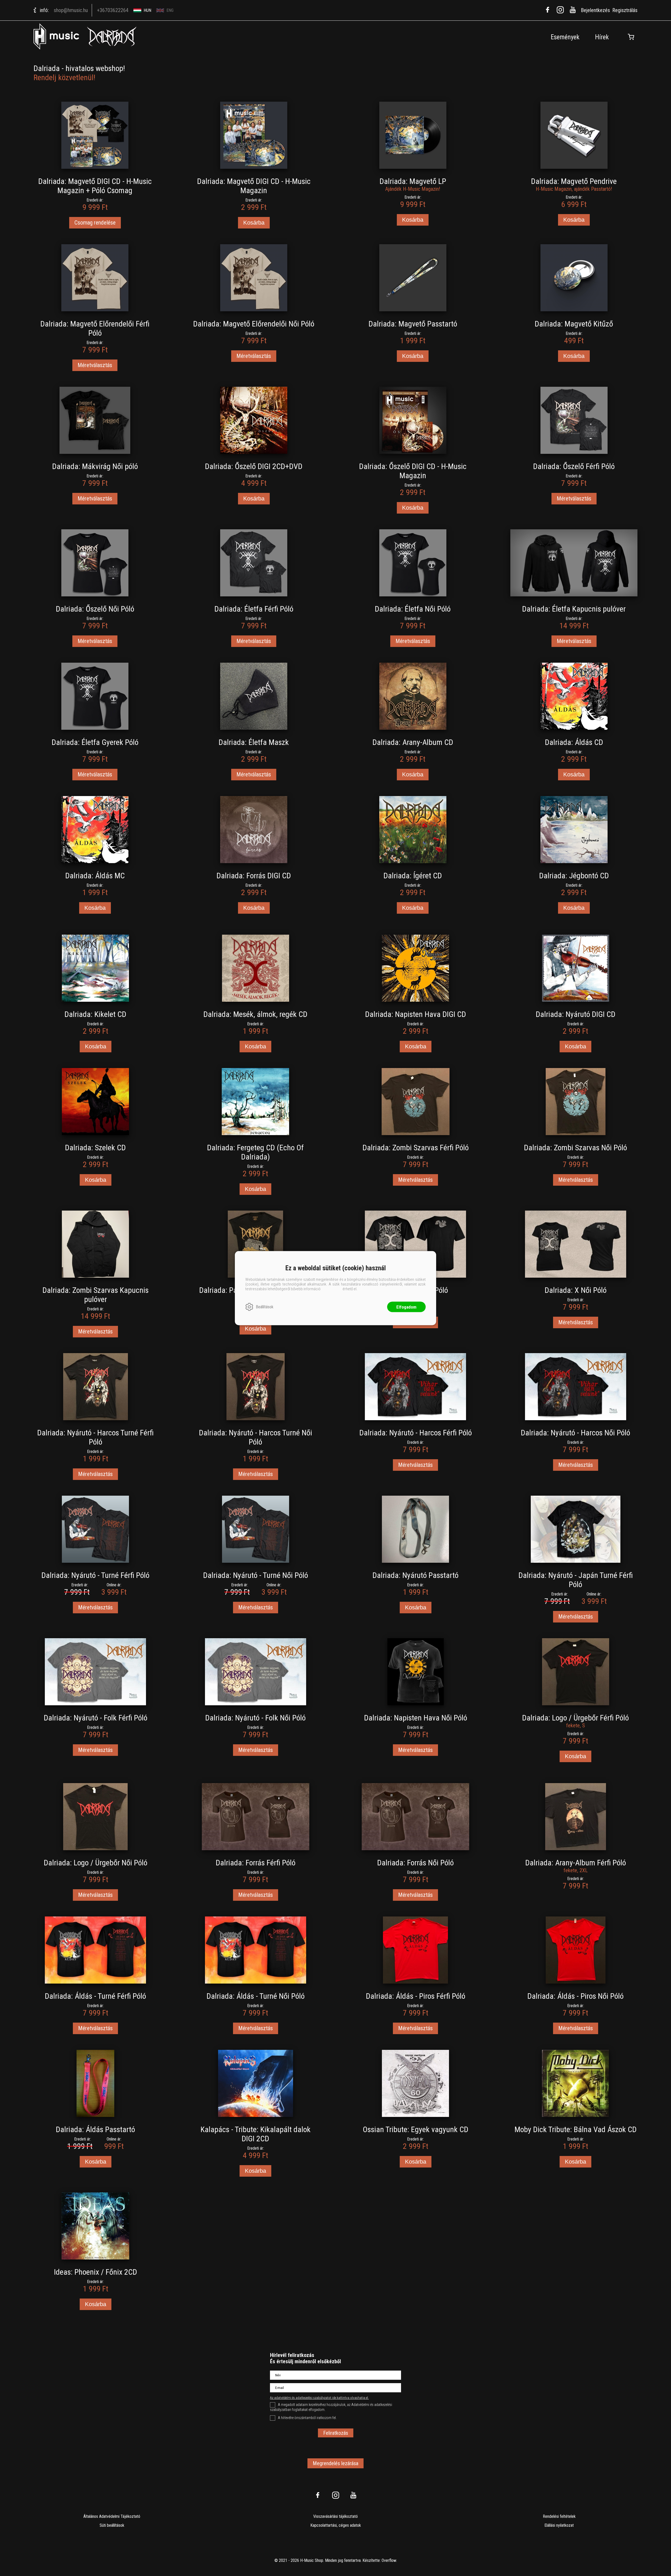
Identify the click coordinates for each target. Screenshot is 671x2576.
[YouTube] (573, 10)
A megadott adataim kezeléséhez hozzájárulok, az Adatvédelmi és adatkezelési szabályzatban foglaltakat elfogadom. (331, 2407)
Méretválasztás (95, 365)
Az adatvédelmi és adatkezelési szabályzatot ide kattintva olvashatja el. (319, 2398)
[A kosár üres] (631, 37)
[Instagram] (560, 10)
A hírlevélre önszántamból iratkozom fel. (307, 2418)
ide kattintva (332, 1289)
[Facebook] (548, 10)
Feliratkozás (336, 2433)
